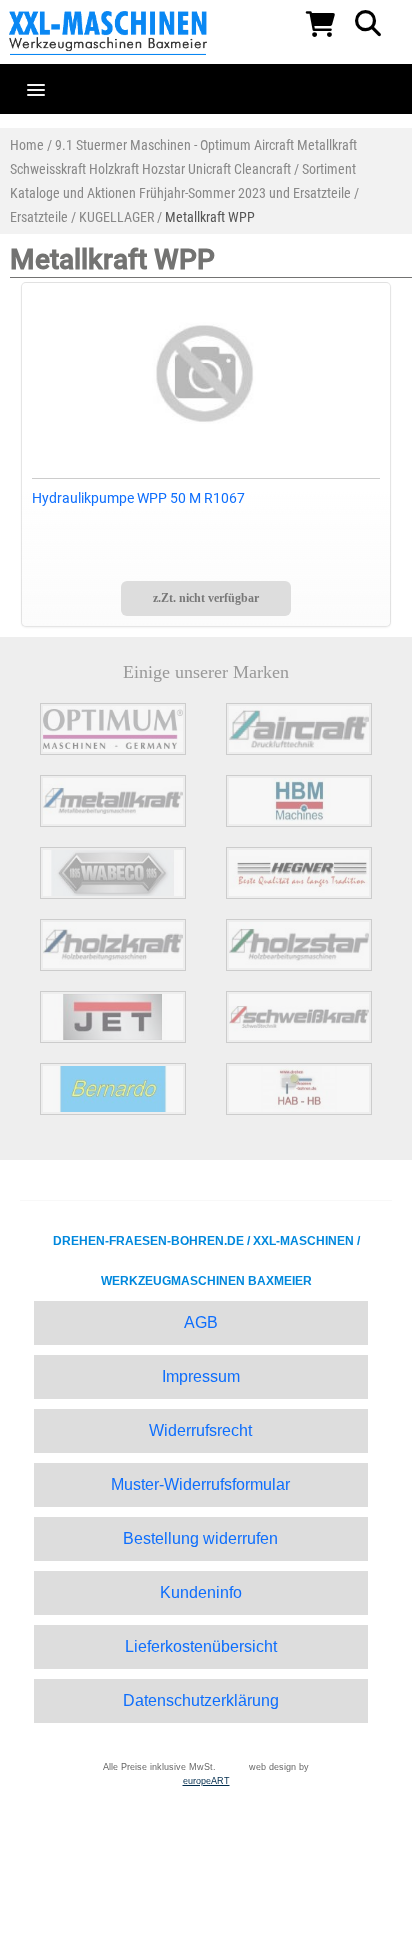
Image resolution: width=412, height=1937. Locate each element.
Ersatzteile (39, 217)
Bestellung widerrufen (200, 1538)
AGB (201, 1322)
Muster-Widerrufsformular (200, 1484)
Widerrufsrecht (200, 1430)
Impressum (201, 1376)
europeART (206, 1781)
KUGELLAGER (116, 217)
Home (27, 145)
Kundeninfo (201, 1592)
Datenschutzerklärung (201, 1700)
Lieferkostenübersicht (201, 1646)
